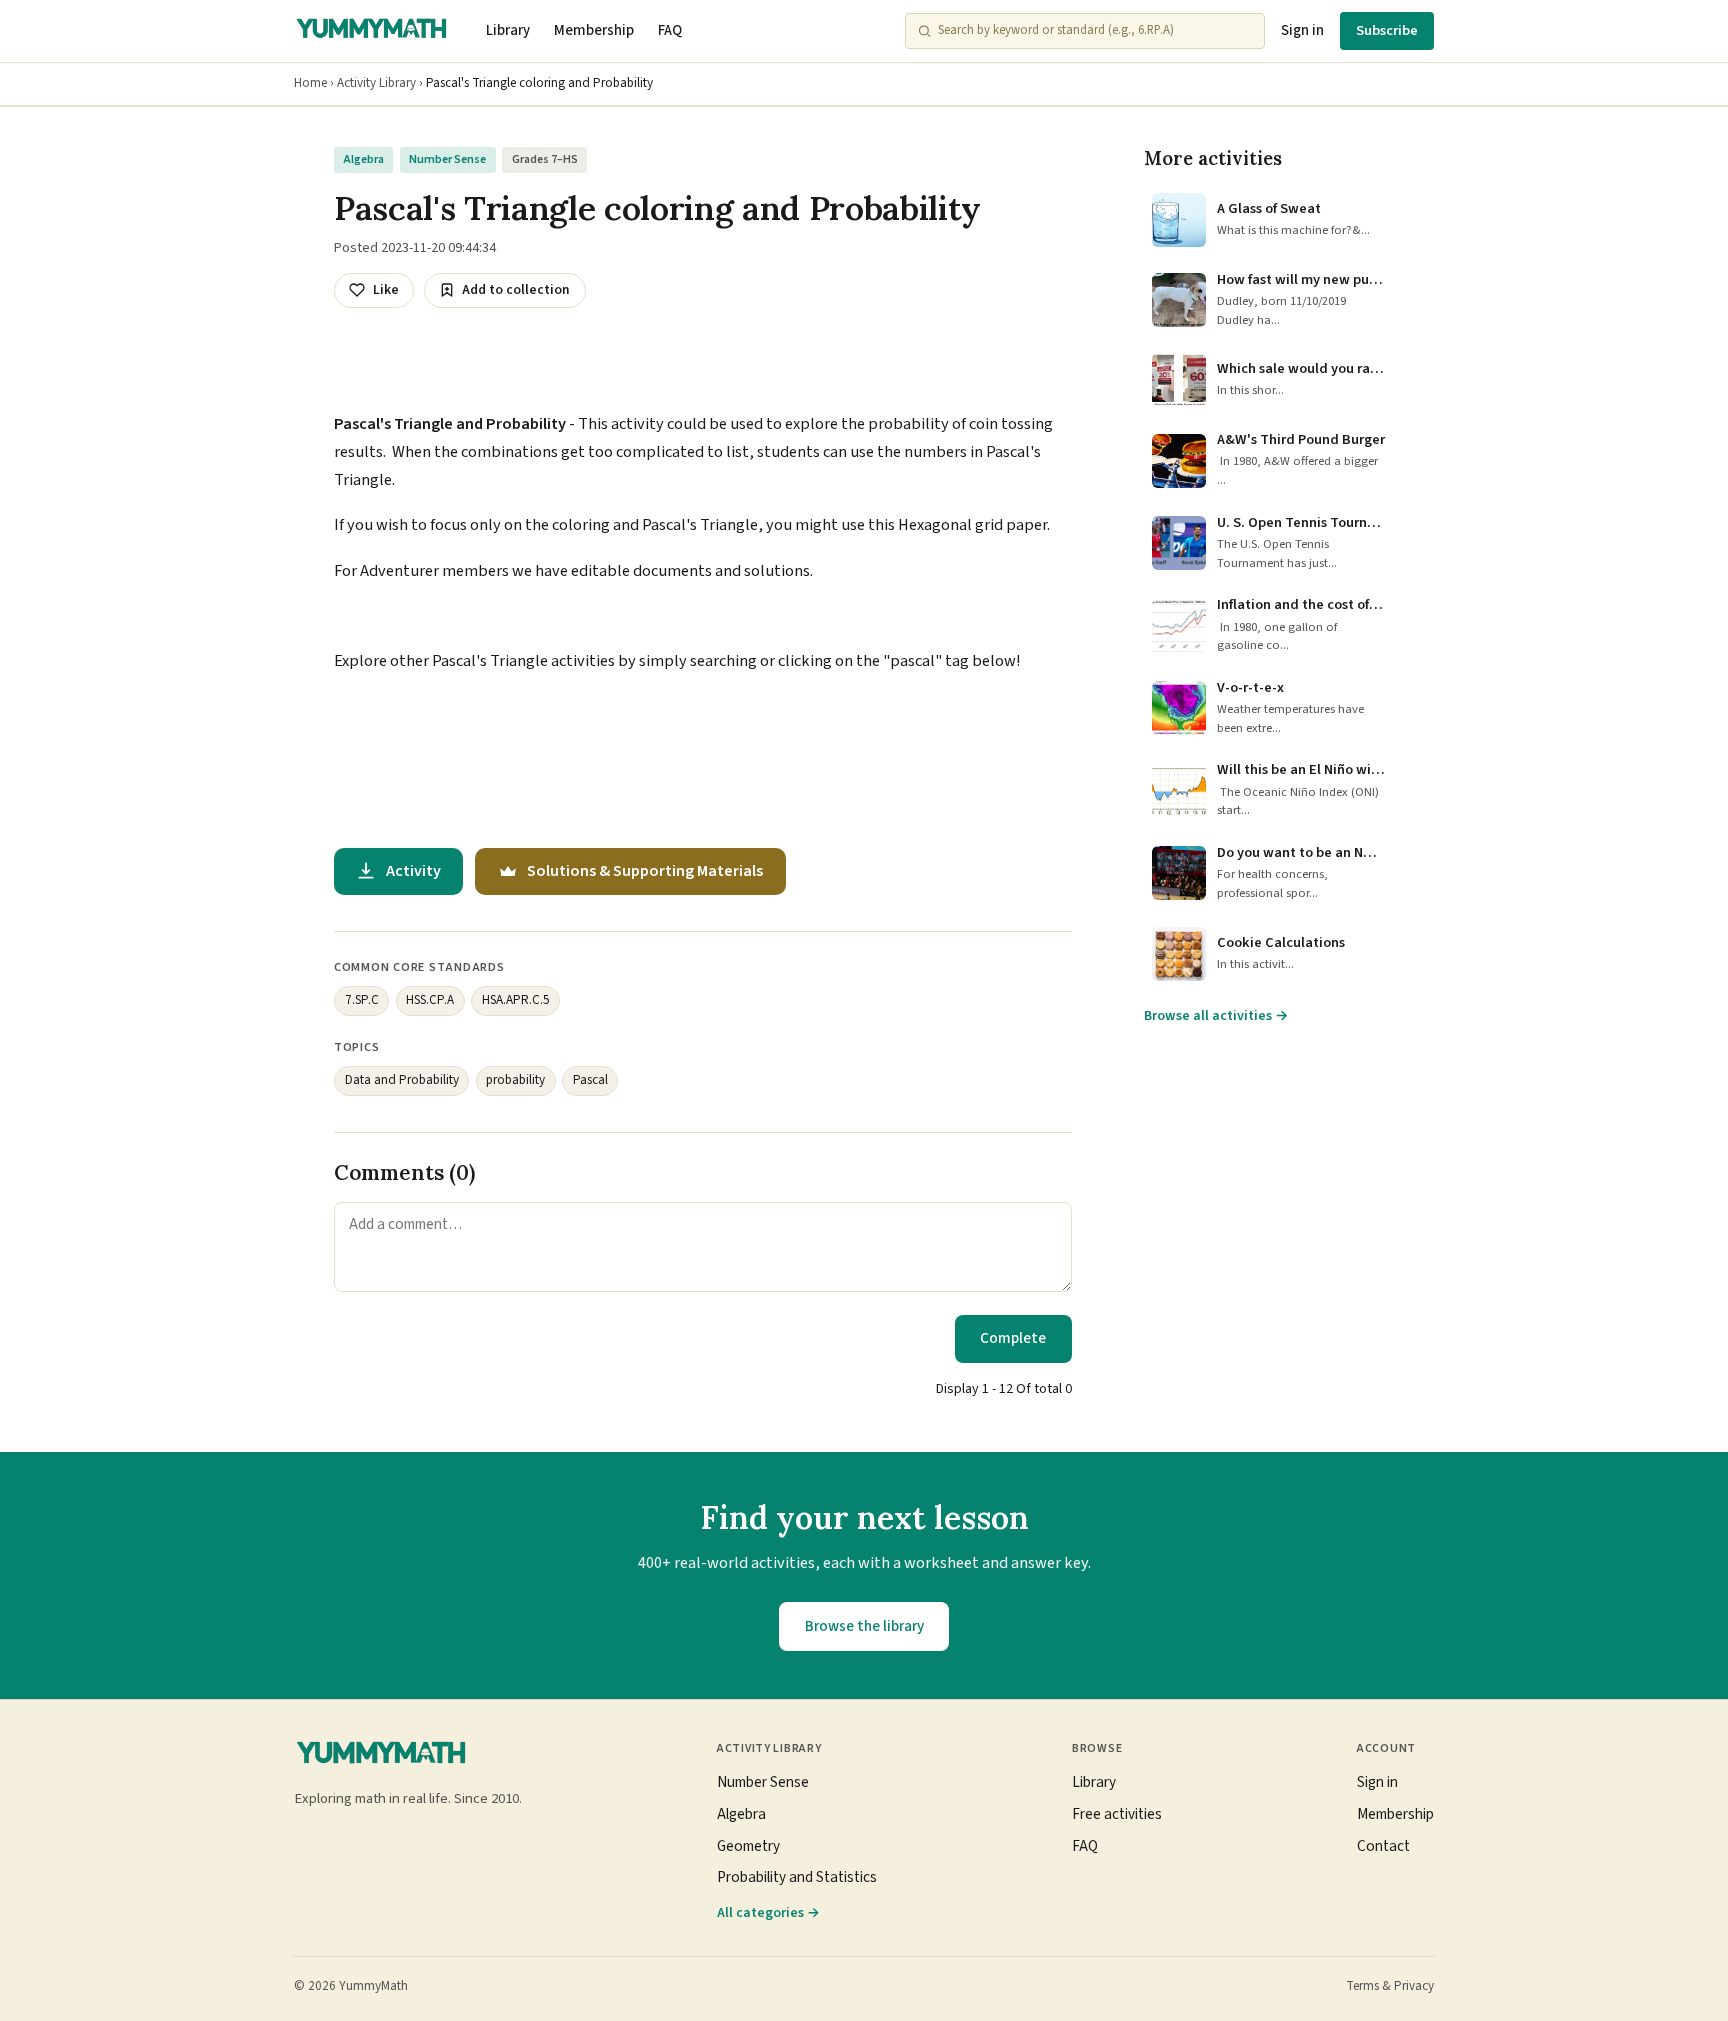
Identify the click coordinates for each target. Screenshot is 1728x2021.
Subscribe (1387, 30)
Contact (1383, 1846)
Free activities (1117, 1814)
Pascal (590, 1080)
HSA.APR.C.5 (516, 1000)
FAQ (670, 30)
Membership (594, 30)
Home (310, 83)
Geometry (748, 1846)
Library (508, 30)
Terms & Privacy (1390, 1986)
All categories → (768, 1912)
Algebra (364, 159)
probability (515, 1080)
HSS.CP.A (430, 1000)
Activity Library (376, 83)
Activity (413, 871)
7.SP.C (362, 1000)
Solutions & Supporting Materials (645, 871)
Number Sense (447, 159)
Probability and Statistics (797, 1877)
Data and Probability (402, 1080)
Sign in (1302, 30)
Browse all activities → (1216, 1016)
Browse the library (864, 1626)
